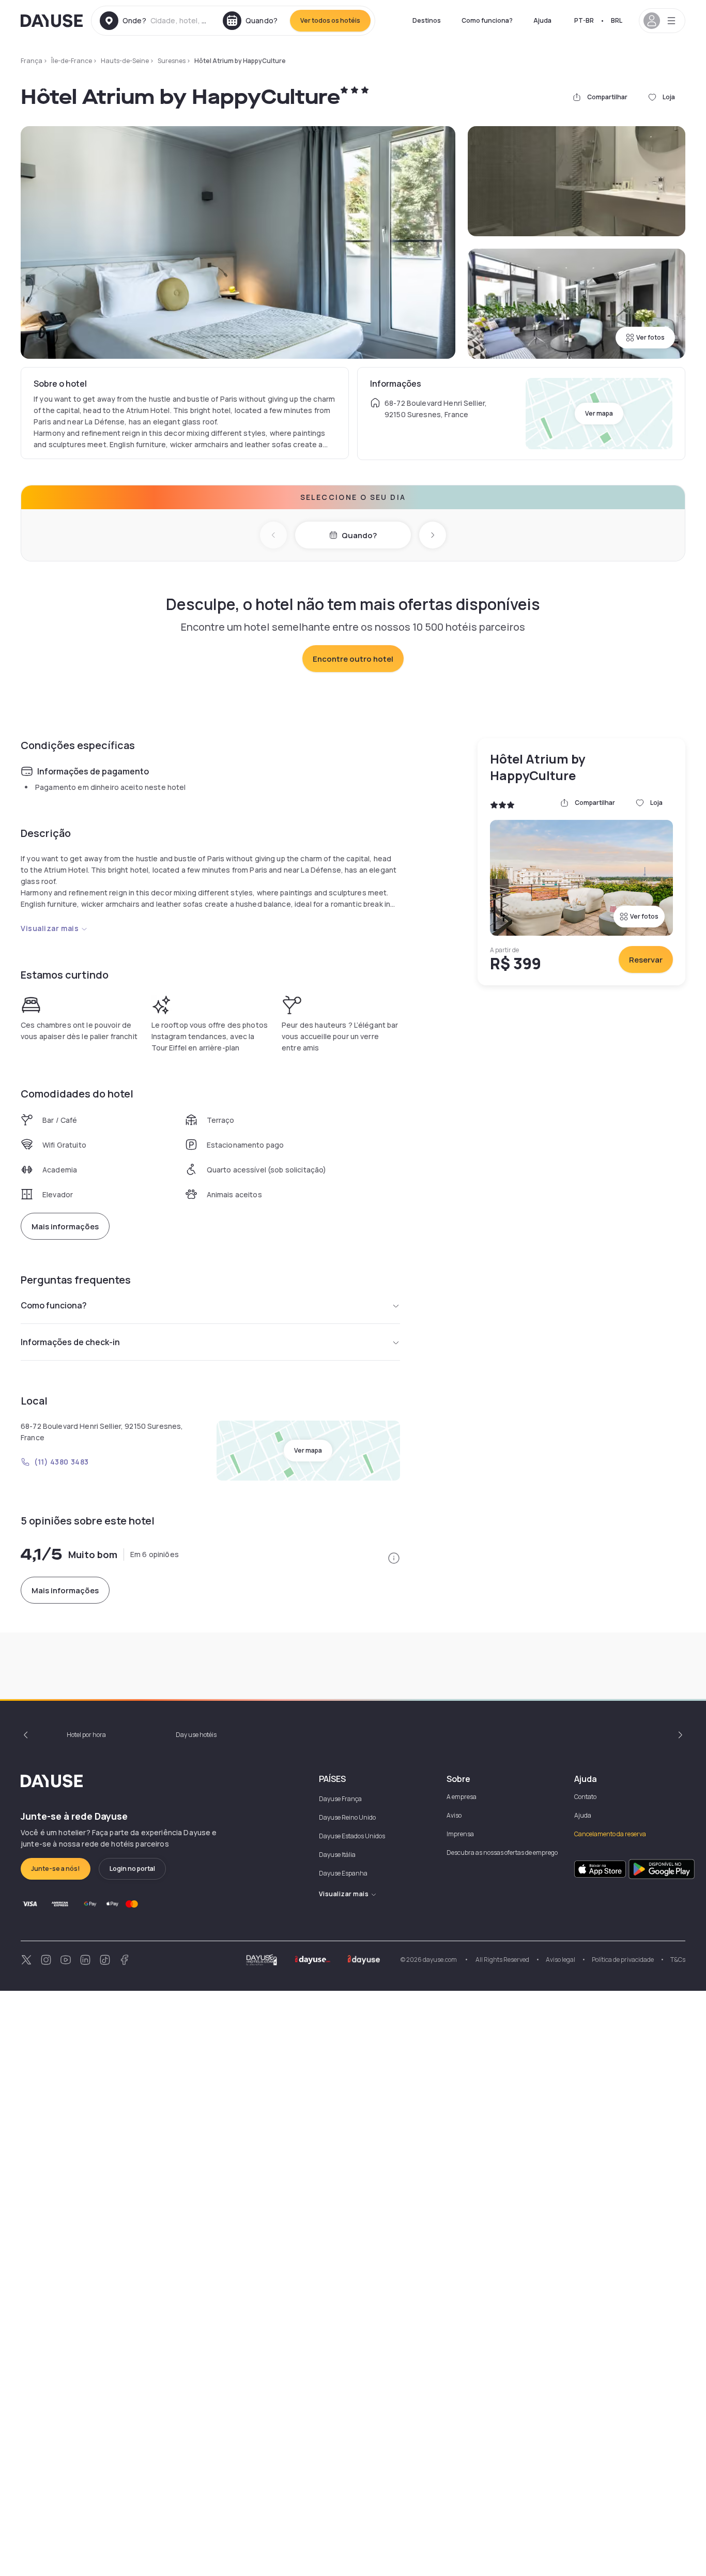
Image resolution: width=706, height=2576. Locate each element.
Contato (585, 1797)
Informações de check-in (70, 1342)
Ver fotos (650, 337)
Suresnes (172, 61)
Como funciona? (487, 20)
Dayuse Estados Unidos (352, 1836)
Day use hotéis (196, 1735)
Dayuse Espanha (343, 1873)
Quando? (359, 535)
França (32, 61)
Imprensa (460, 1834)
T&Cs (678, 1960)
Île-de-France (72, 61)
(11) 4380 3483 (62, 1462)
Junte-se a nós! (56, 1869)
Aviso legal (561, 1960)
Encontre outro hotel (353, 659)
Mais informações (65, 1226)
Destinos (427, 20)
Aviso (454, 1815)
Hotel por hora (86, 1735)
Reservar (646, 960)
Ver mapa (599, 413)
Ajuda (542, 20)
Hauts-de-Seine (125, 61)
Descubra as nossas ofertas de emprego (502, 1853)
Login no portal (132, 1869)
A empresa (462, 1797)
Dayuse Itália (337, 1855)
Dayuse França (340, 1799)
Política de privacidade (623, 1960)
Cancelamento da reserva (610, 1834)
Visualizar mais (50, 928)
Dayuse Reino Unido (347, 1817)
